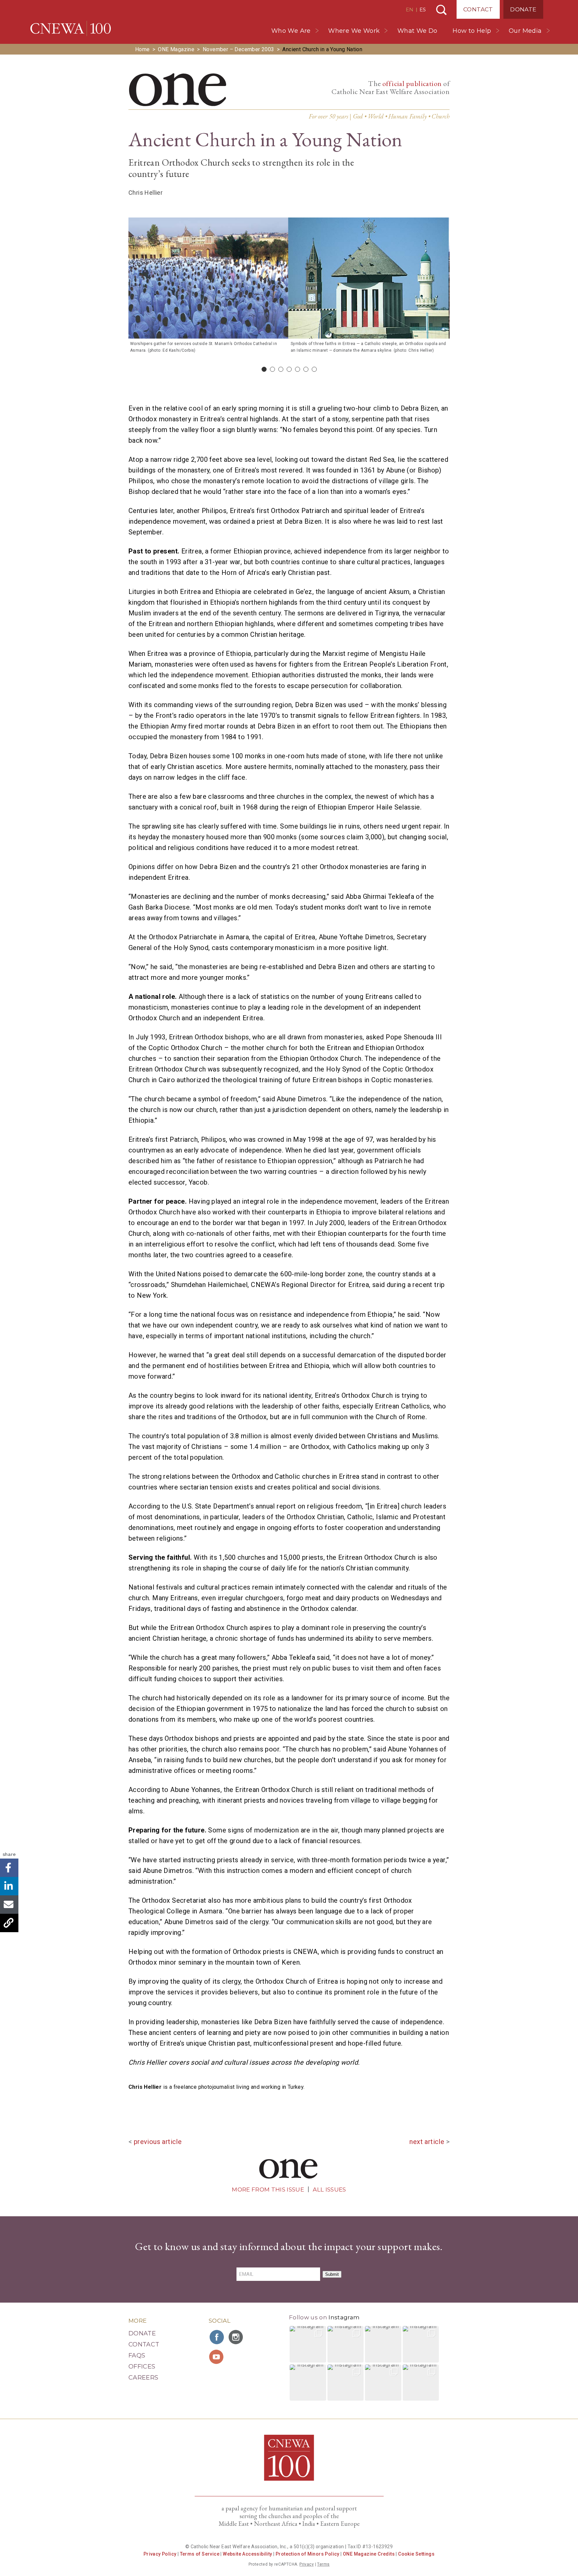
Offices (142, 2367)
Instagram (344, 2317)
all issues (329, 2189)
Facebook (9, 1868)
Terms (323, 2564)
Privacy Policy (160, 2554)
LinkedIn (9, 1886)
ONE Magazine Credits (369, 2554)
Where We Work (354, 31)
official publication (412, 83)
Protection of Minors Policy (308, 2554)
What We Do (417, 31)
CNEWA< (71, 28)
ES (423, 10)
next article (427, 2142)
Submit (332, 2274)
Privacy (307, 2564)
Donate (523, 9)
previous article (158, 2142)
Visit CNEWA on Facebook (217, 2337)
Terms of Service (200, 2554)
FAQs (137, 2355)
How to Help (472, 31)
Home (142, 49)
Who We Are (291, 31)
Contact (478, 9)
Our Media (525, 31)
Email (9, 1905)
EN (410, 10)
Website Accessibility (247, 2554)
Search (441, 10)
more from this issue (268, 2189)
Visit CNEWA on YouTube (217, 2357)
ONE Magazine (176, 49)
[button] (308, 2344)
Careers (143, 2378)
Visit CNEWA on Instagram (236, 2337)
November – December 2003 (238, 49)
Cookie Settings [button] (416, 2554)
